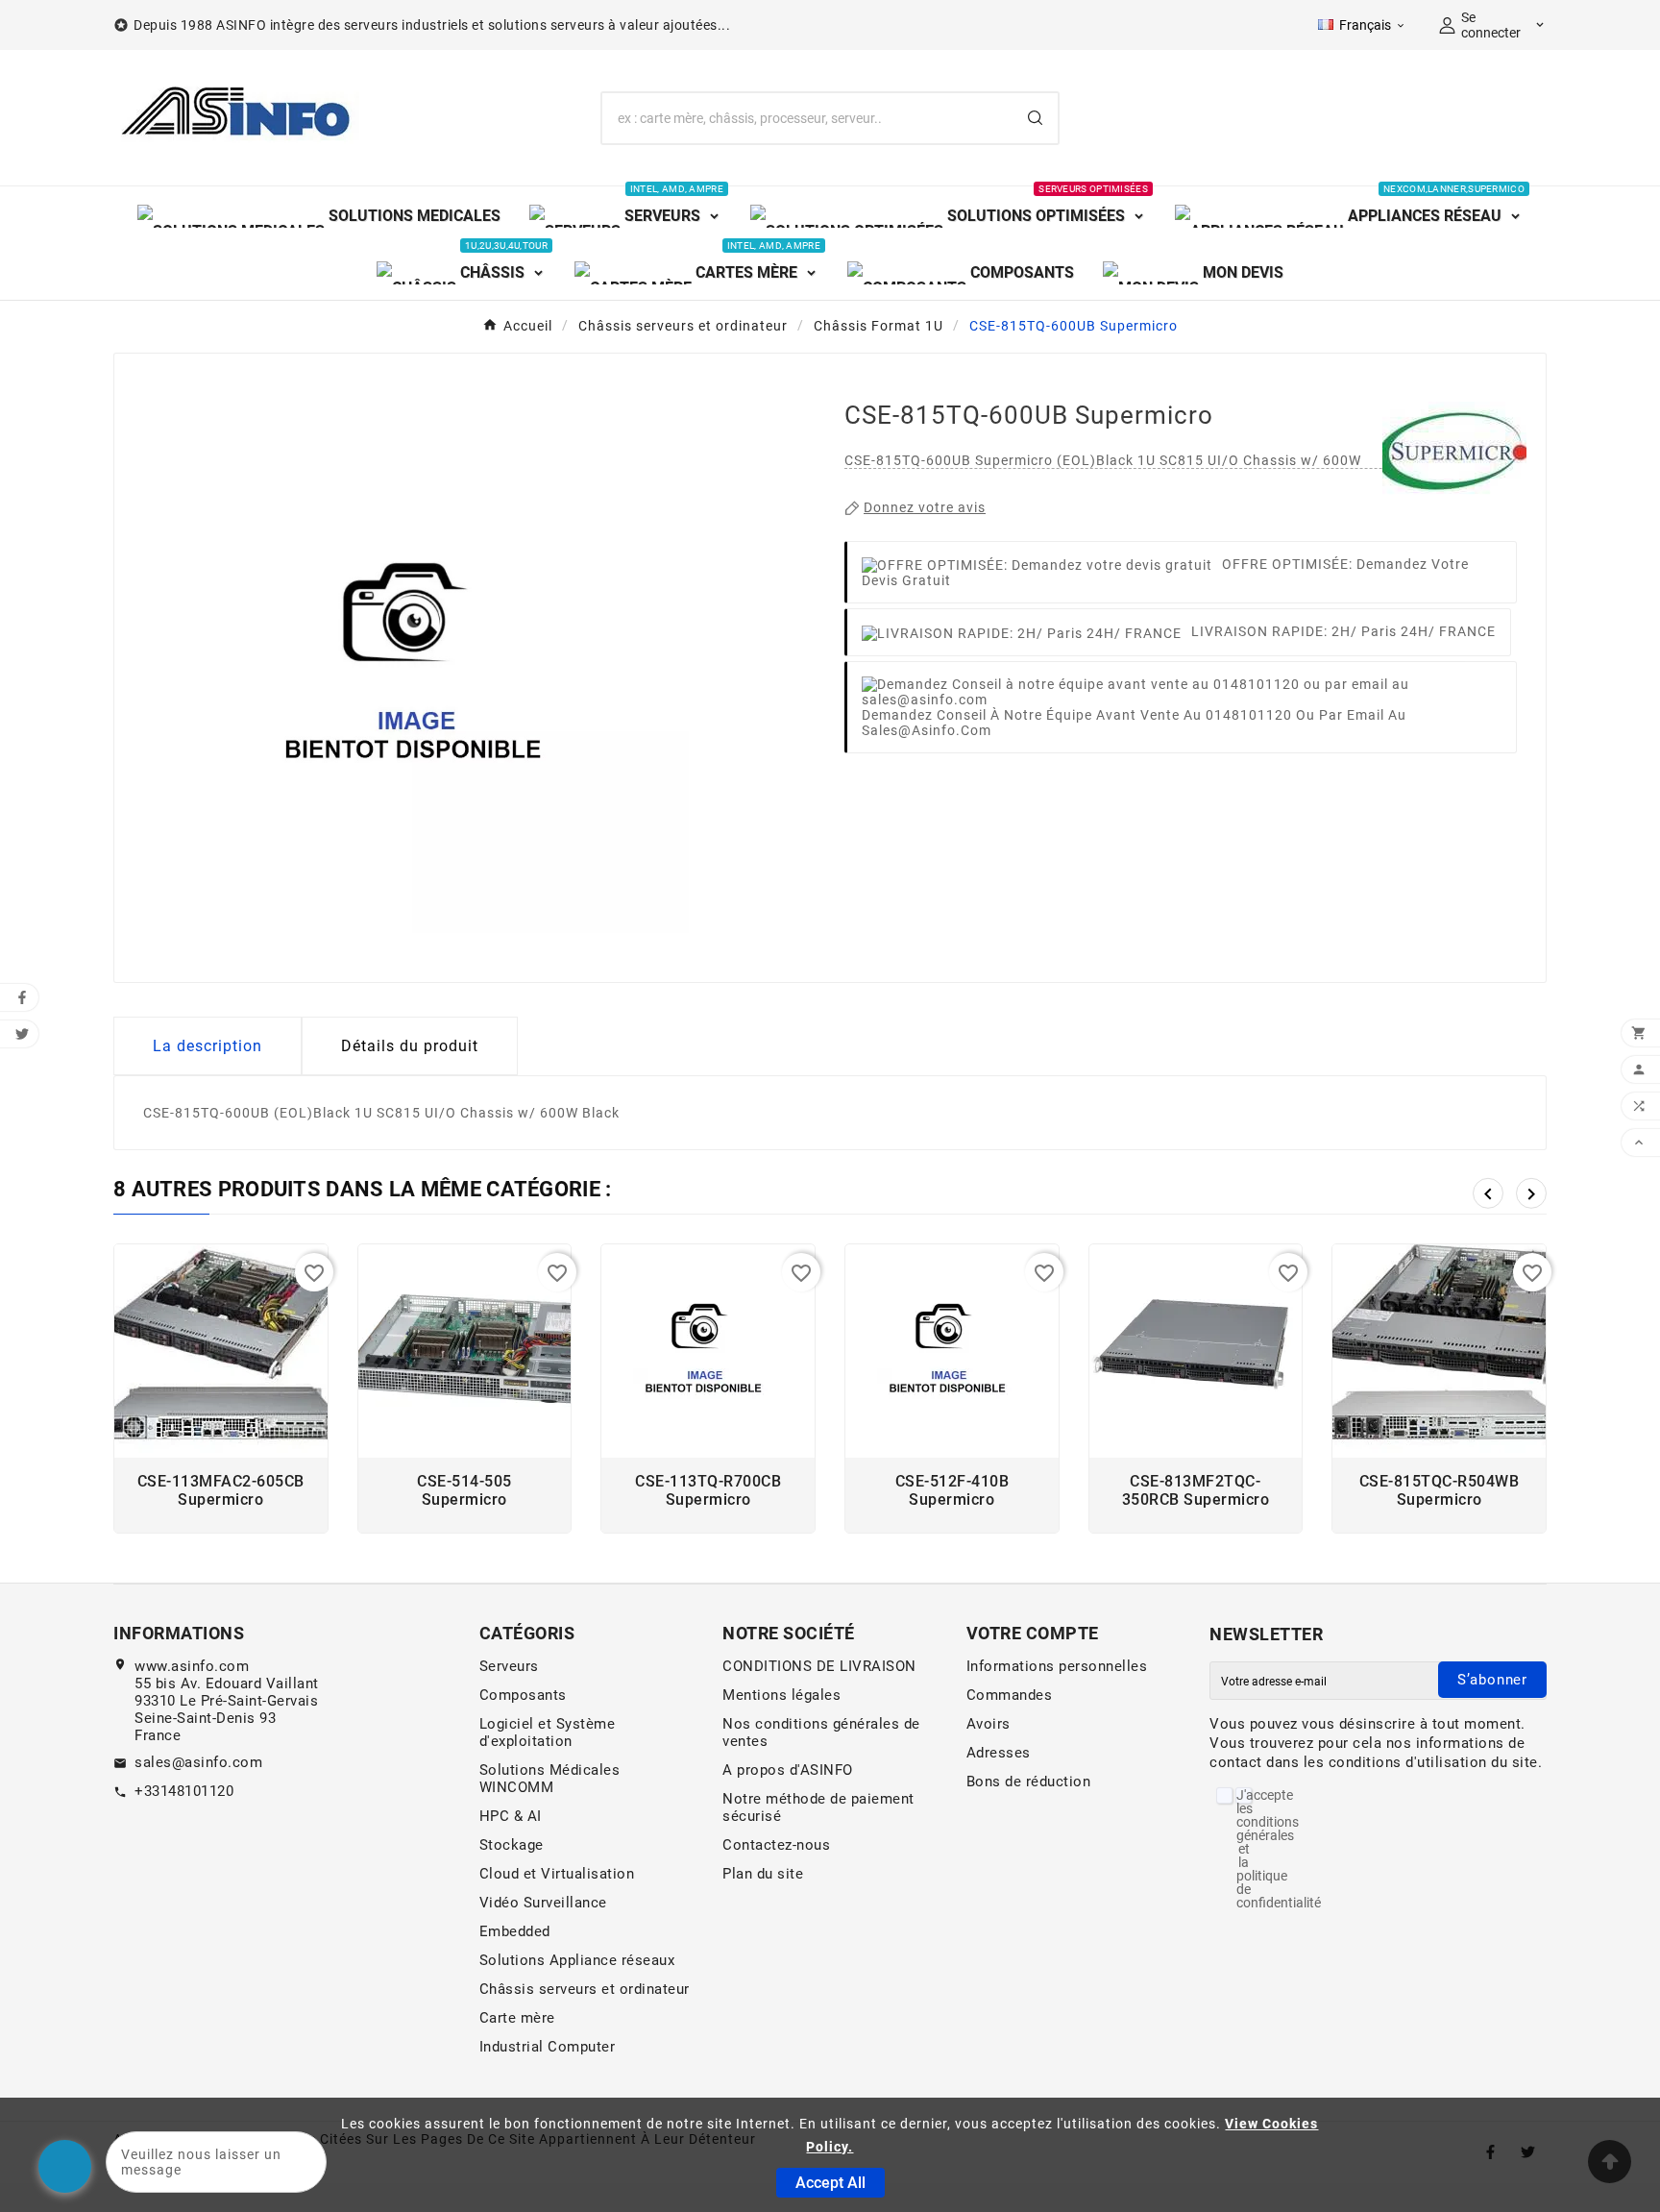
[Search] (1035, 118)
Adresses (999, 1753)
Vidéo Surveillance (543, 1903)
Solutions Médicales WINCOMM (550, 1779)
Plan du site (763, 1874)
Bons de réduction (1029, 1782)
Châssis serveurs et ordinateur (585, 1989)
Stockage (512, 1845)
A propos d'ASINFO (788, 1770)
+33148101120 (184, 1791)
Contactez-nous (776, 1845)
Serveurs (509, 1666)
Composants (523, 1695)
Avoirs (989, 1724)
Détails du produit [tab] (410, 1046)
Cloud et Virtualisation (557, 1874)
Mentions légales (781, 1695)
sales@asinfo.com (198, 1762)
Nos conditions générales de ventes (821, 1733)
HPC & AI (511, 1816)
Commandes (1010, 1695)
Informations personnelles (1057, 1666)
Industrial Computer (548, 2047)
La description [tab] (207, 1046)
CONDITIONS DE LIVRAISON (819, 1666)
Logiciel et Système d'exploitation (548, 1733)
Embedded (515, 1931)
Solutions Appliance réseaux (577, 1960)
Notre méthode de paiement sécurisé (818, 1807)
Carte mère (517, 2018)
